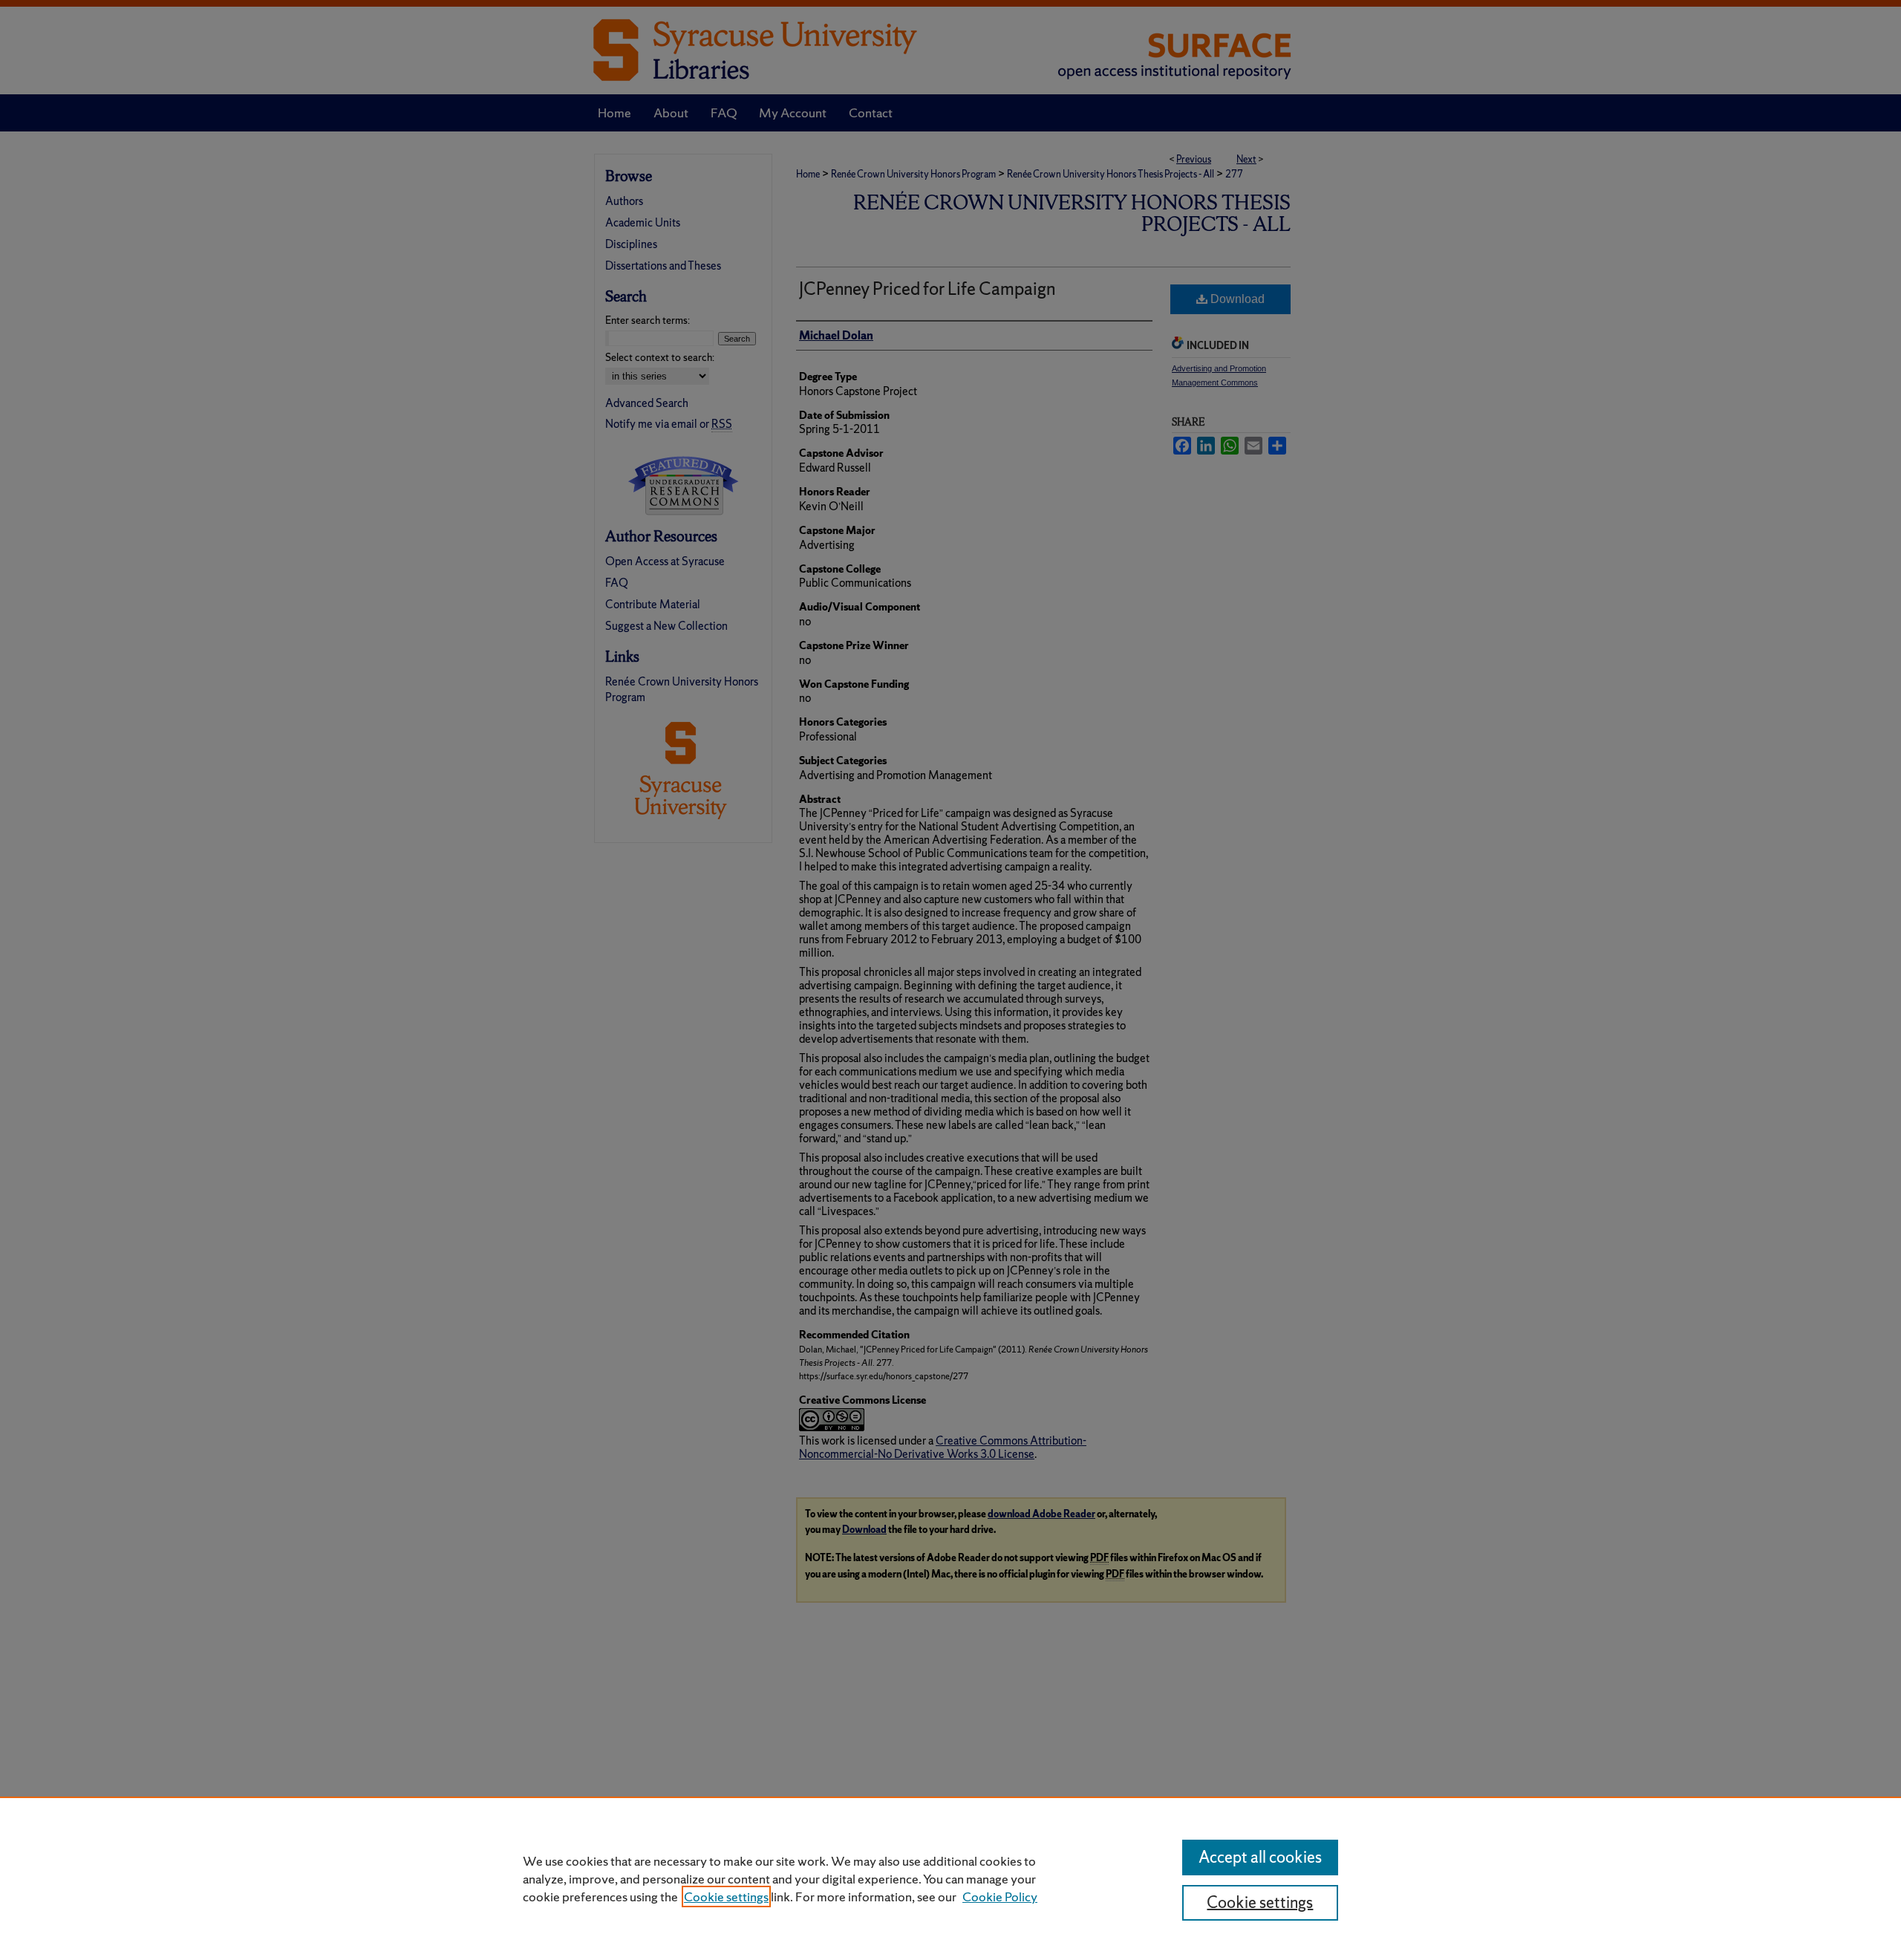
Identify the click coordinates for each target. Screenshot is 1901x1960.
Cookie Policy (1000, 1896)
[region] (950, 1878)
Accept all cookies (1260, 1857)
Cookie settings (726, 1896)
